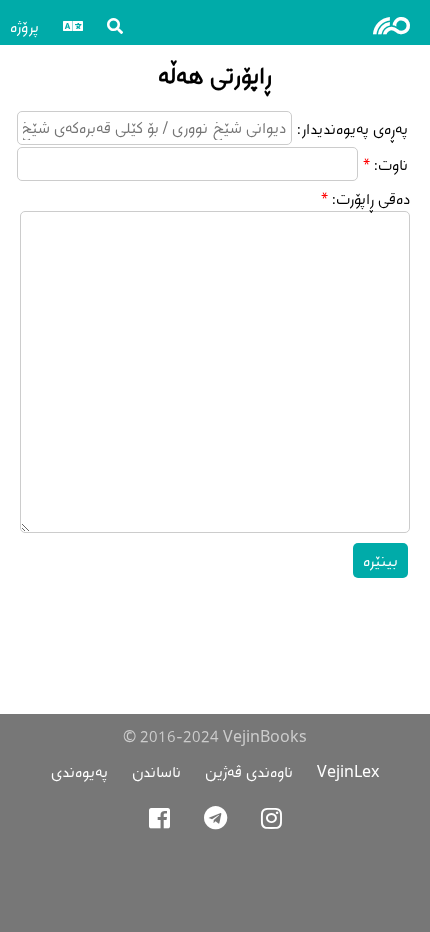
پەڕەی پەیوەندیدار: (352, 128)
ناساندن (156, 771)
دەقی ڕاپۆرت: (371, 198)
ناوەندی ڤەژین (249, 771)
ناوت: (391, 164)
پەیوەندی (79, 771)
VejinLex (348, 771)
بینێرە (380, 560)
